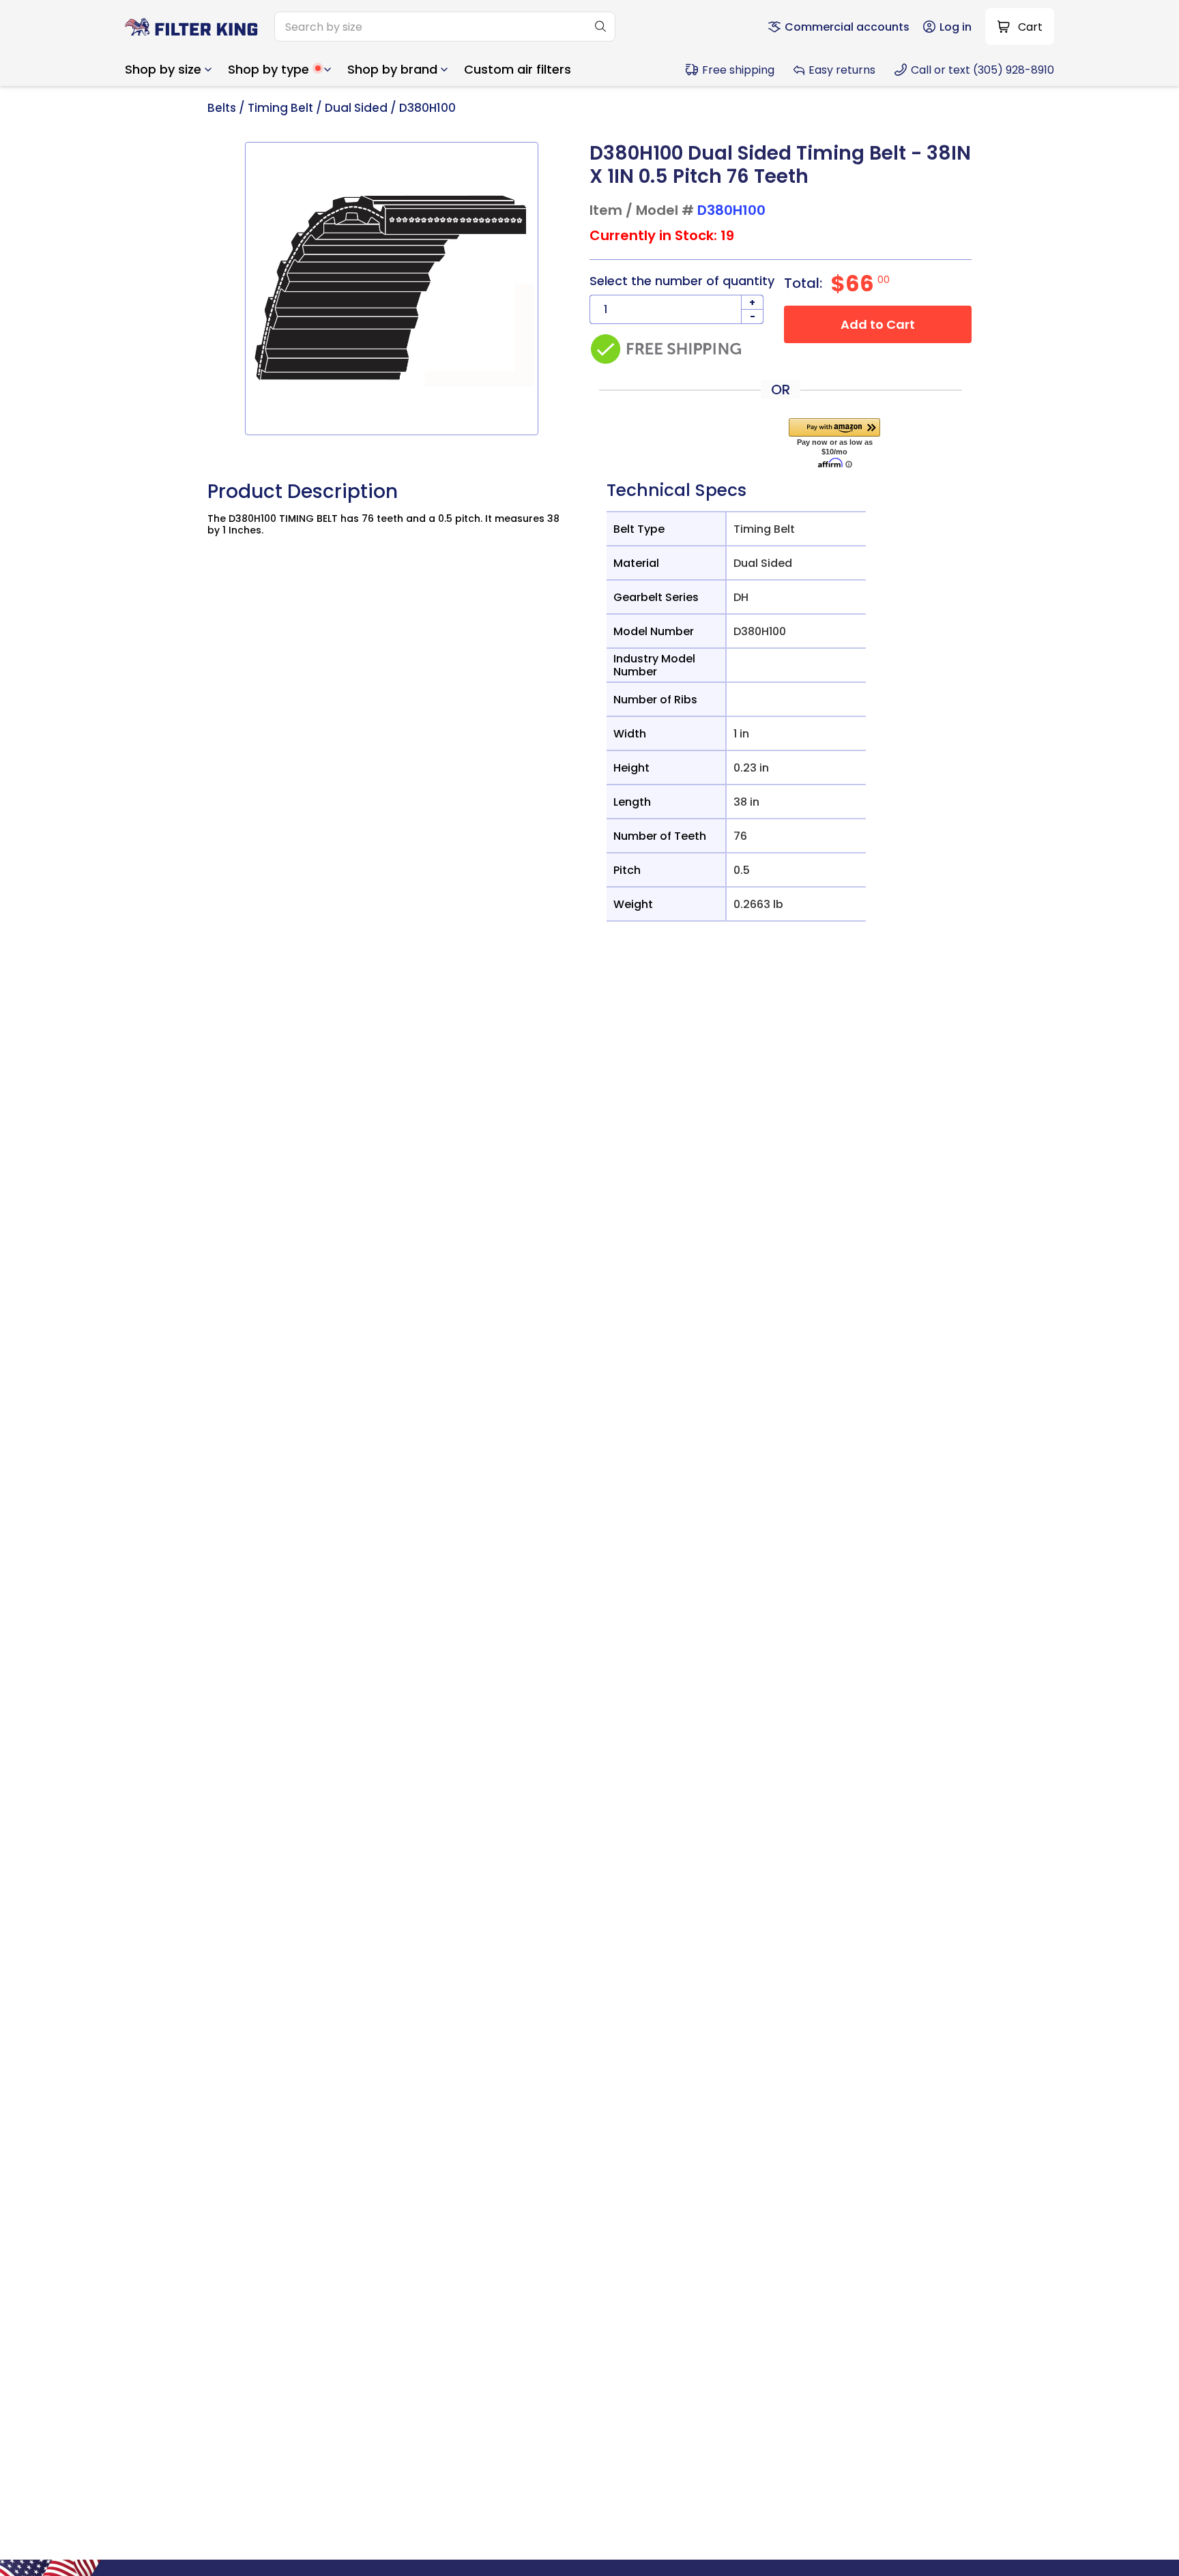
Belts (222, 108)
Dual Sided (356, 108)
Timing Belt (280, 108)
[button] (168, 70)
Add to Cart (878, 324)
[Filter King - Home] (191, 27)
